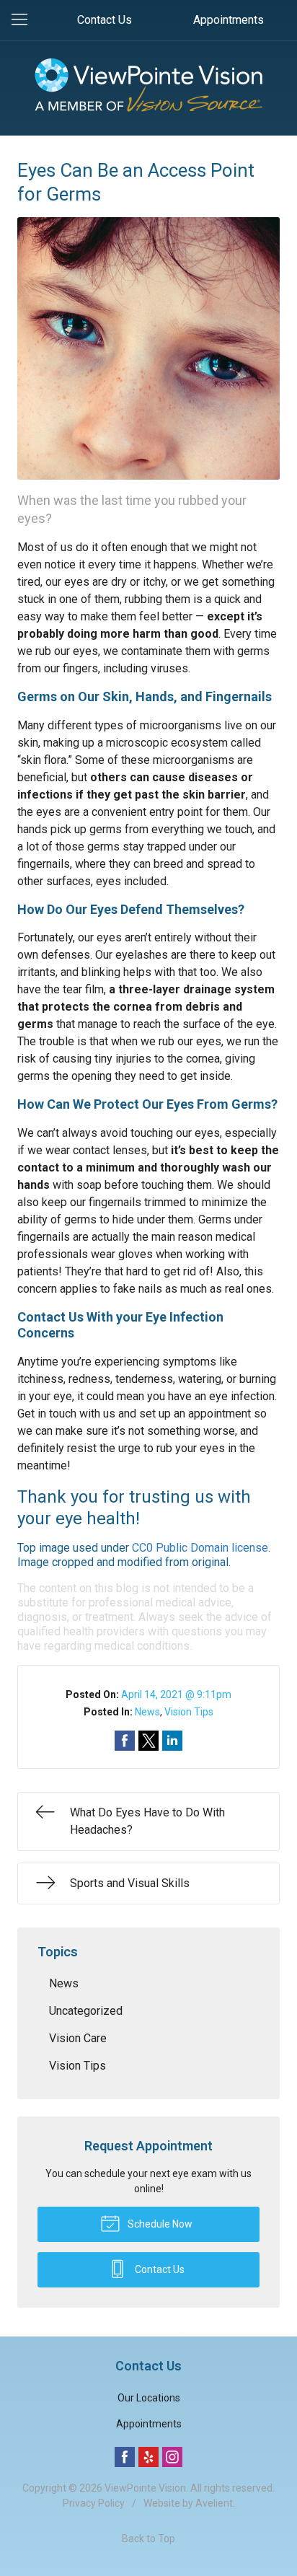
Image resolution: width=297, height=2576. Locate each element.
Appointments (229, 20)
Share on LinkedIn (172, 1741)
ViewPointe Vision (145, 2488)
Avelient (214, 2503)
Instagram (172, 2457)
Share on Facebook (125, 1741)
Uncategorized (86, 2011)
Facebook (125, 2457)
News (147, 1712)
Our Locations (149, 2398)
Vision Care (78, 2038)
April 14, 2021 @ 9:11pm (176, 1694)
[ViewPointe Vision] (148, 85)
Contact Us (105, 20)
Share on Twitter (148, 1741)
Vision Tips (189, 1712)
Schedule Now (159, 2224)
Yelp (148, 2457)
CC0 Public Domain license (200, 1548)
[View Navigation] (25, 20)
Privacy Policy (94, 2503)
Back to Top (148, 2538)
